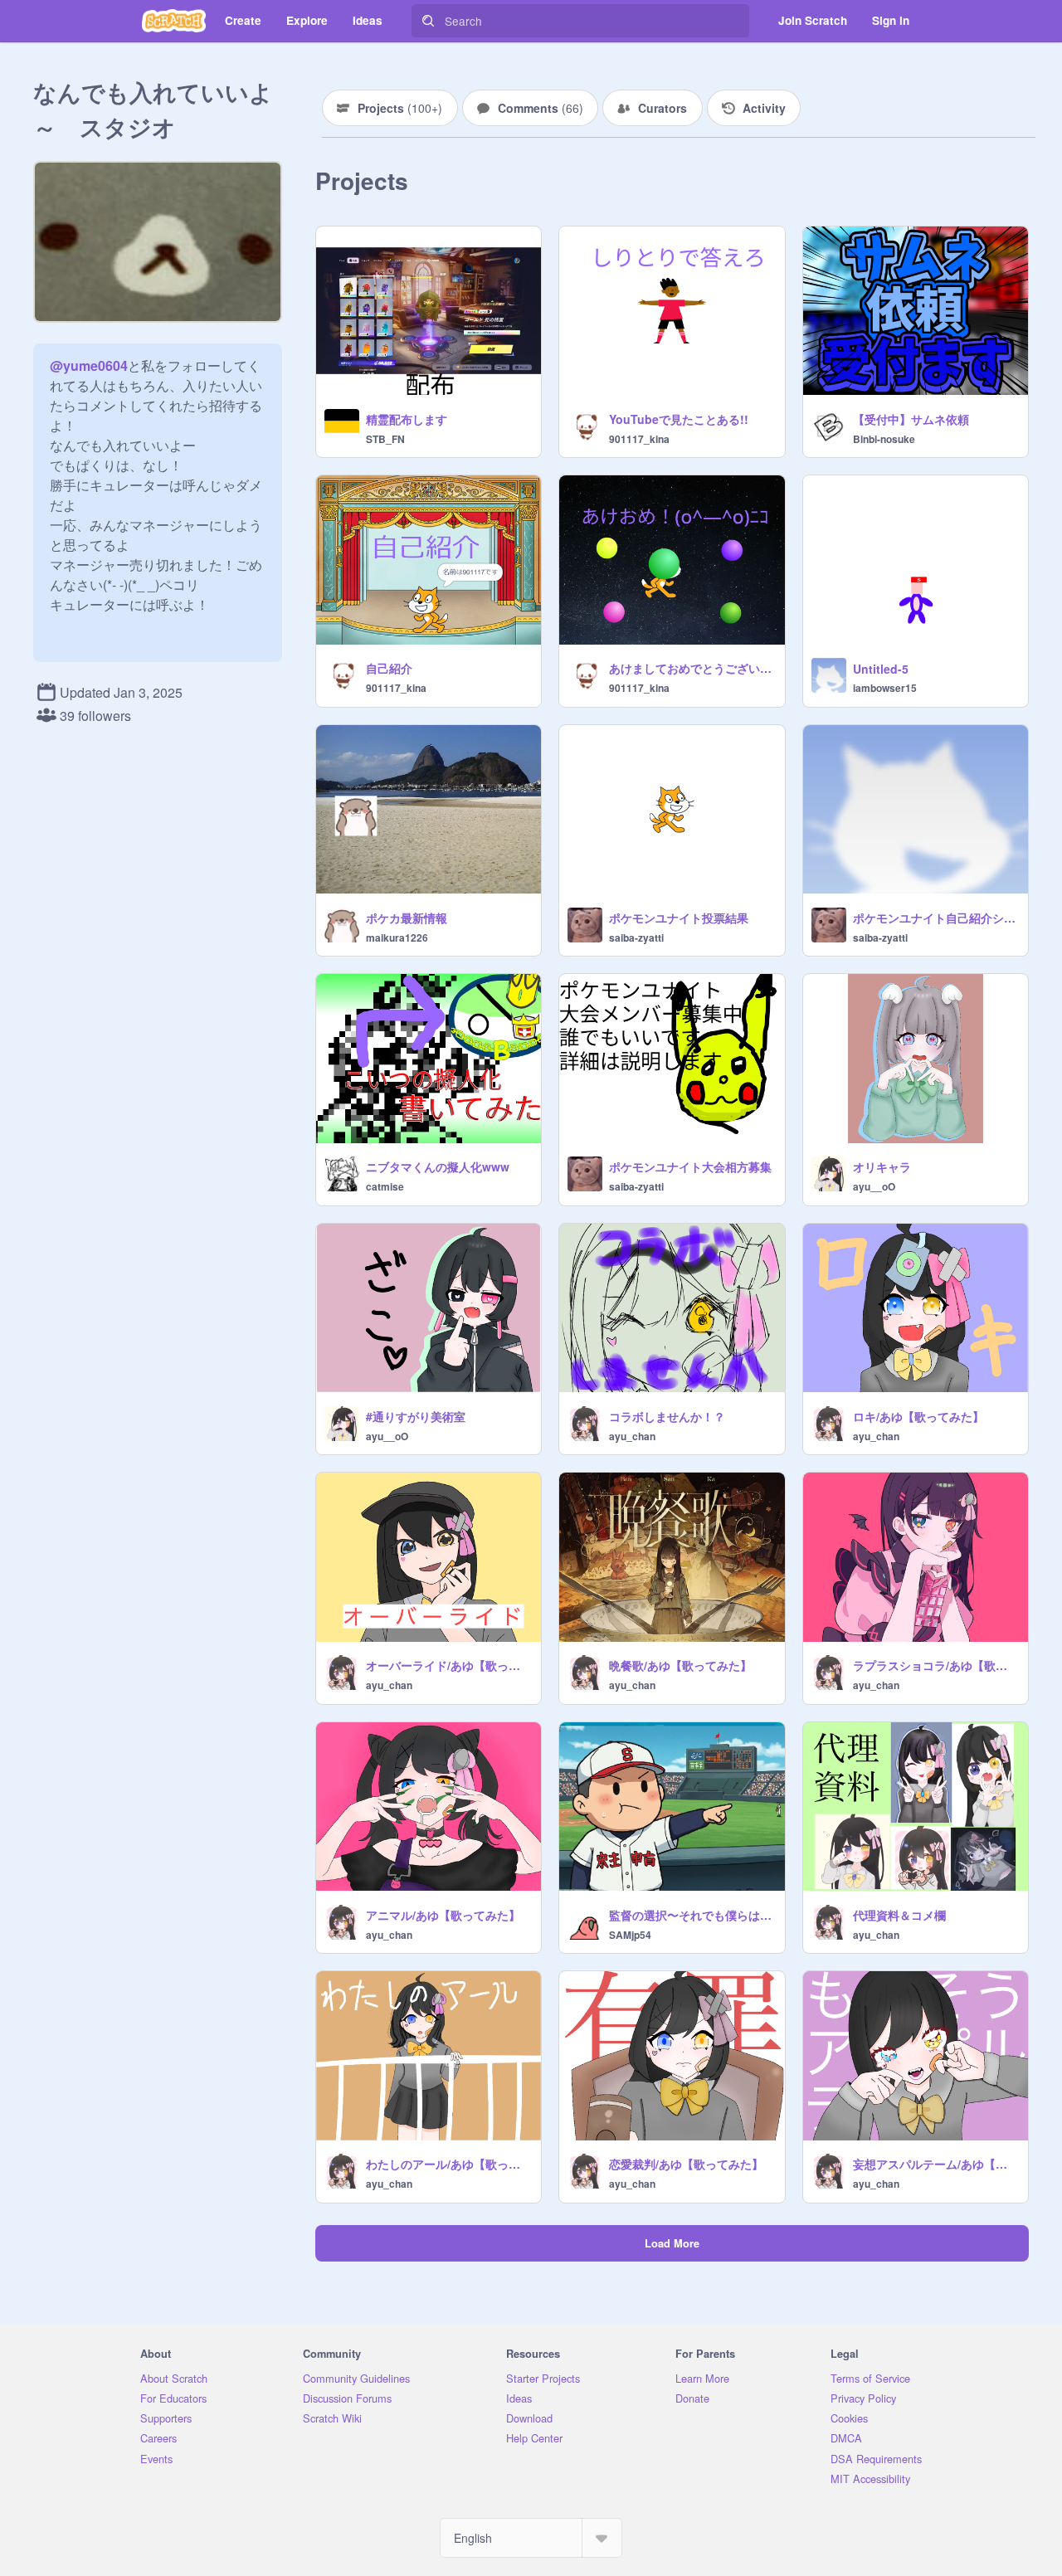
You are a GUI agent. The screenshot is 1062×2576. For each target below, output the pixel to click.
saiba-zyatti (636, 937)
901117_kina (639, 439)
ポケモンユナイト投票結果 (679, 918)
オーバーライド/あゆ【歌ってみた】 (448, 1665)
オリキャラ (882, 1166)
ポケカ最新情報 (407, 918)
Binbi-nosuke (884, 439)
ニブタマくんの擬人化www (438, 1166)
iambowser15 (885, 688)
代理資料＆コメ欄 (899, 1915)
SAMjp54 (630, 1935)
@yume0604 (89, 365)
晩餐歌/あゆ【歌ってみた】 (680, 1665)
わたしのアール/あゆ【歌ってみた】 (448, 2164)
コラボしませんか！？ (667, 1416)
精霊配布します (407, 419)
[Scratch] (174, 21)
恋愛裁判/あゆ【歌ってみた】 (686, 2164)
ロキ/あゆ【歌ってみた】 (918, 1416)
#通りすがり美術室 (416, 1416)
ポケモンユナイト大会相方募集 (690, 1166)
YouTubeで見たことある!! (679, 419)
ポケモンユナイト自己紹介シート (935, 918)
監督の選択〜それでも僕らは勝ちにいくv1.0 (692, 1915)
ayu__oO (874, 1186)
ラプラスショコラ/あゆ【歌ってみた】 (935, 1665)
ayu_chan (632, 1436)
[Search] (428, 21)
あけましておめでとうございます (692, 668)
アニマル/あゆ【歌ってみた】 (443, 1915)
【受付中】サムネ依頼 (911, 419)
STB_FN (385, 439)
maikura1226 (397, 937)
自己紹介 (389, 668)
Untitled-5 (881, 669)
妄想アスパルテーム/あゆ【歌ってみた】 (935, 2164)
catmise (385, 1186)
